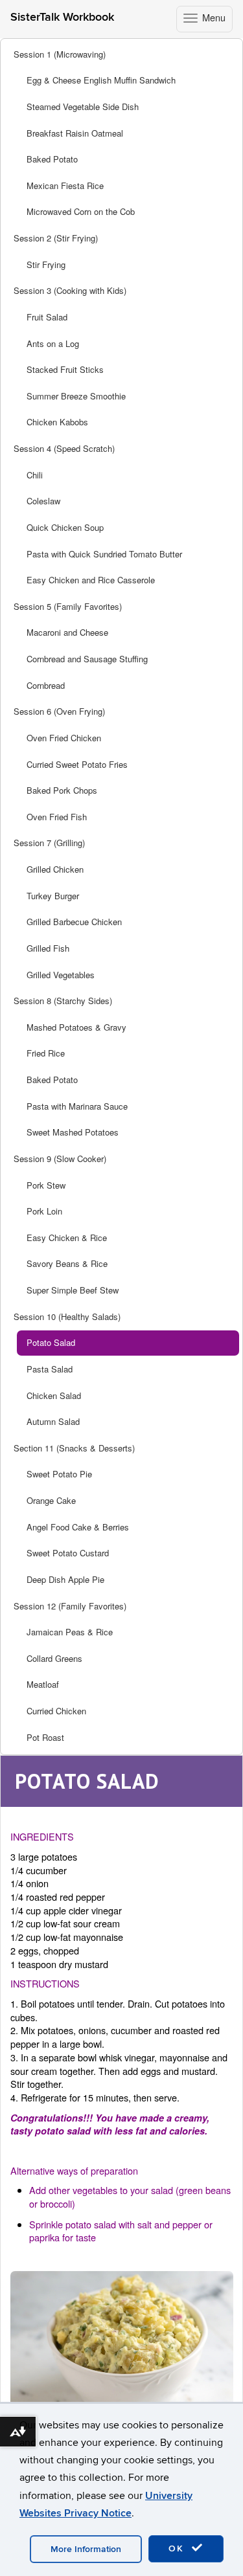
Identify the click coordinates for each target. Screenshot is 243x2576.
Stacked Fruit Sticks (65, 369)
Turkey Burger (53, 896)
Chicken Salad (54, 1395)
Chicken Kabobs (57, 422)
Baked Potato (52, 159)
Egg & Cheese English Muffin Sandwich (101, 80)
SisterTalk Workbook (62, 17)
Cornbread (46, 685)
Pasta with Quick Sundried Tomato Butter (104, 554)
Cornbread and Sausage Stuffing (87, 659)
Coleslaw (43, 501)
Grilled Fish (48, 948)
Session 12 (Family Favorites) (70, 1606)
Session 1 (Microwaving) (60, 54)
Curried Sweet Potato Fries (77, 764)
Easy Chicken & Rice (67, 1238)
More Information (86, 2549)
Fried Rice (46, 1053)
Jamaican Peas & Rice (70, 1632)
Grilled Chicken (55, 869)
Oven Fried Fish (57, 817)
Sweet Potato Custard (68, 1553)
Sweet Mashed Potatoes (73, 1132)
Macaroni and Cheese (67, 632)
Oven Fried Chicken (64, 738)
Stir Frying (46, 264)
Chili (35, 475)
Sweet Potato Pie (59, 1474)
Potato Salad (51, 1342)
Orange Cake (51, 1500)
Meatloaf (43, 1684)
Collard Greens (54, 1658)
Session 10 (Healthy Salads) (67, 1316)
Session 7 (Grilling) (49, 843)
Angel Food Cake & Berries (78, 1527)
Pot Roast (45, 1737)
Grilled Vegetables (61, 975)
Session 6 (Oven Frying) (59, 711)
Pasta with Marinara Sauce (77, 1106)
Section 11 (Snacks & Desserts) (74, 1448)
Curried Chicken (56, 1711)
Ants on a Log (53, 343)
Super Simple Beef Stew (73, 1290)
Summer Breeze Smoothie (76, 396)
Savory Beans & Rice (67, 1263)
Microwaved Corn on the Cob (81, 211)
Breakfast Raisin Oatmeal (75, 133)
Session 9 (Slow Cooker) (60, 1159)
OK (178, 2548)
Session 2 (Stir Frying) (56, 238)
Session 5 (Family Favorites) (68, 606)
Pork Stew (46, 1185)
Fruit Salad (47, 317)
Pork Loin (44, 1211)
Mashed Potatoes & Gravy (76, 1027)
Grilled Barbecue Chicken (74, 922)
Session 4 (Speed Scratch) (64, 448)
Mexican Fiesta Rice (65, 185)
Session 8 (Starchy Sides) (63, 1001)
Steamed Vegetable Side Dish (83, 106)
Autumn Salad (53, 1421)
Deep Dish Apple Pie (65, 1579)
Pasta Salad (50, 1369)
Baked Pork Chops (62, 790)
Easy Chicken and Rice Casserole (91, 580)
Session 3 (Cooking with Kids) (70, 290)
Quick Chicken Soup (65, 527)
